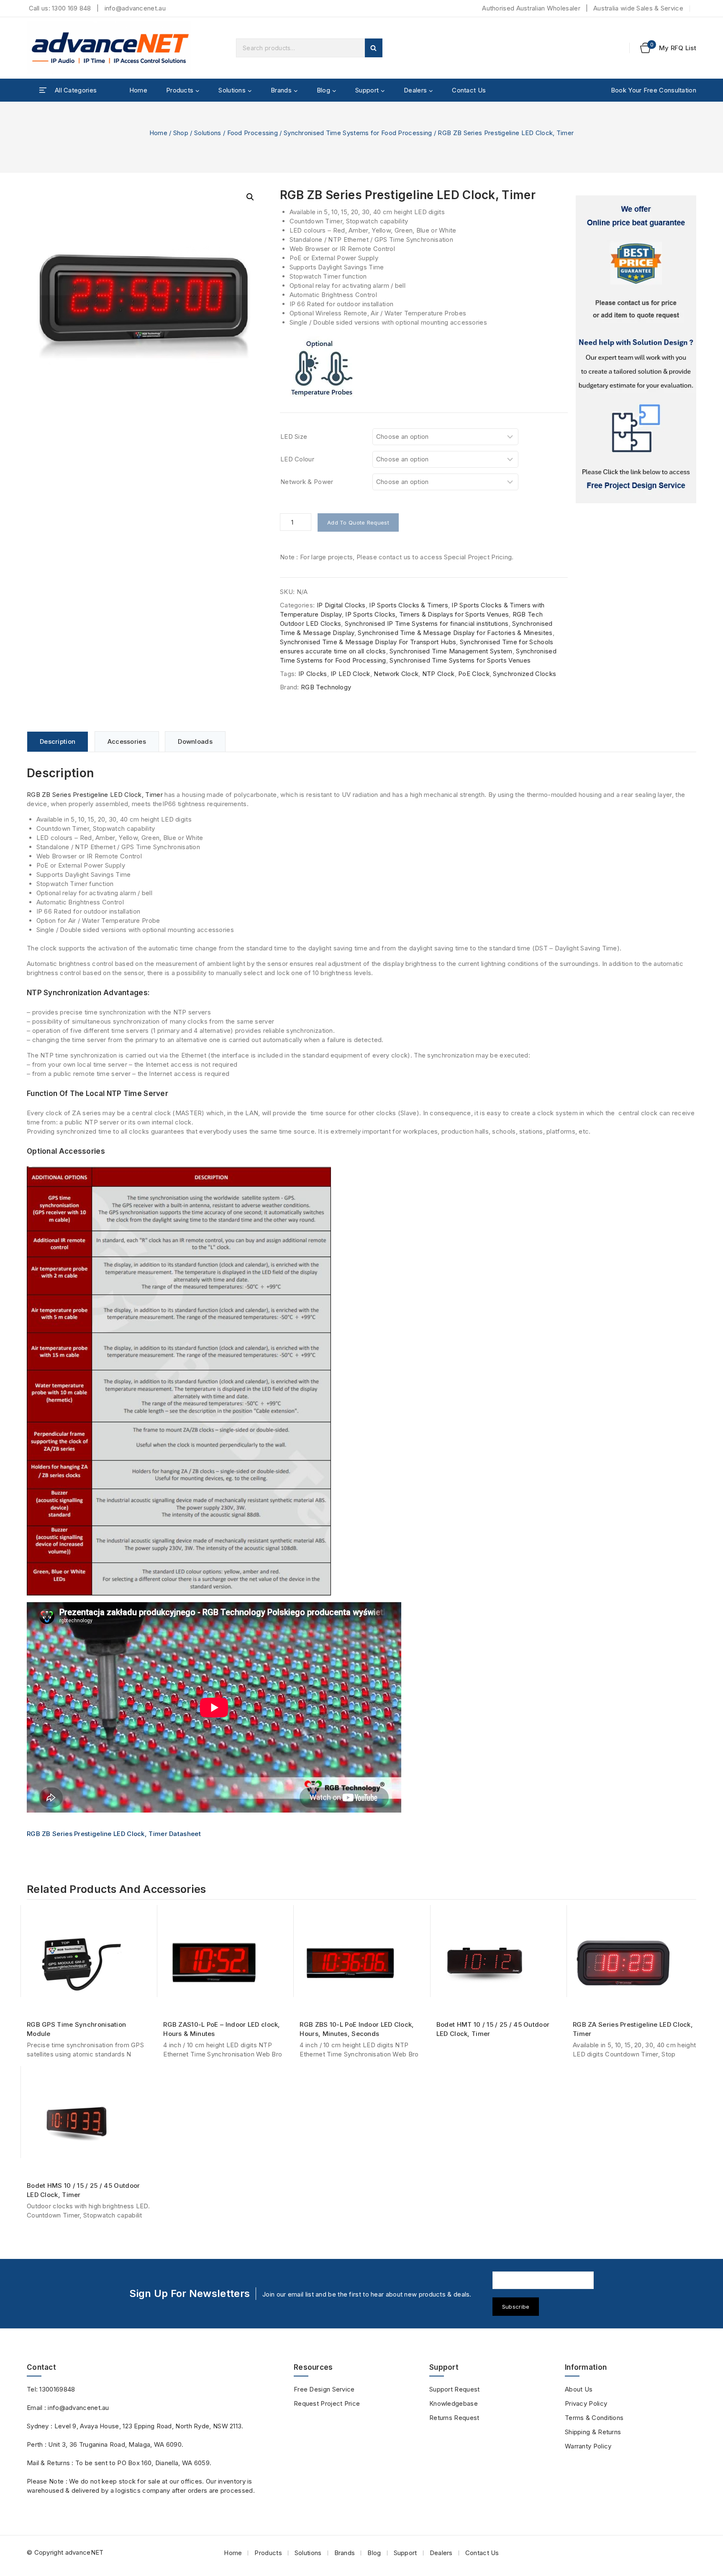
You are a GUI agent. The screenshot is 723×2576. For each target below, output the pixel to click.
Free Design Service (324, 2389)
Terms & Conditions (594, 2418)
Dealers (441, 2553)
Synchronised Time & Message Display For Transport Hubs (368, 642)
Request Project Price (327, 2403)
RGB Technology (326, 687)
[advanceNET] (110, 48)
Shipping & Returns (593, 2432)
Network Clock (396, 674)
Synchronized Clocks (524, 674)
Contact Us (469, 90)
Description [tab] (58, 741)
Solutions (308, 2553)
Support (405, 2553)
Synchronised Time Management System (451, 651)
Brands (345, 2553)
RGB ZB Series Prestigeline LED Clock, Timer (95, 795)
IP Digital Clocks (341, 605)
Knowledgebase (454, 2403)
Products (268, 2553)
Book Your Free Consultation (654, 90)
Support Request (455, 2389)
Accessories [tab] (127, 741)
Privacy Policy (586, 2403)
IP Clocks (313, 674)
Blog (374, 2553)
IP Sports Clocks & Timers (409, 605)
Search (374, 48)
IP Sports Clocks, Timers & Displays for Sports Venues (427, 614)
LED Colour (297, 459)
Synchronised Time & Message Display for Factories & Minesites (455, 633)
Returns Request (454, 2418)
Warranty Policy (588, 2446)
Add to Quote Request (358, 522)
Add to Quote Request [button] (92, 2001)
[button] (250, 197)
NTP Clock (438, 674)
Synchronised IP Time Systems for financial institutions (427, 624)
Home (138, 90)
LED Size (294, 437)
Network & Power (307, 482)
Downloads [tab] (195, 741)
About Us (579, 2389)
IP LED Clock (350, 674)
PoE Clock (474, 674)
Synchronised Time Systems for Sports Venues (460, 660)
